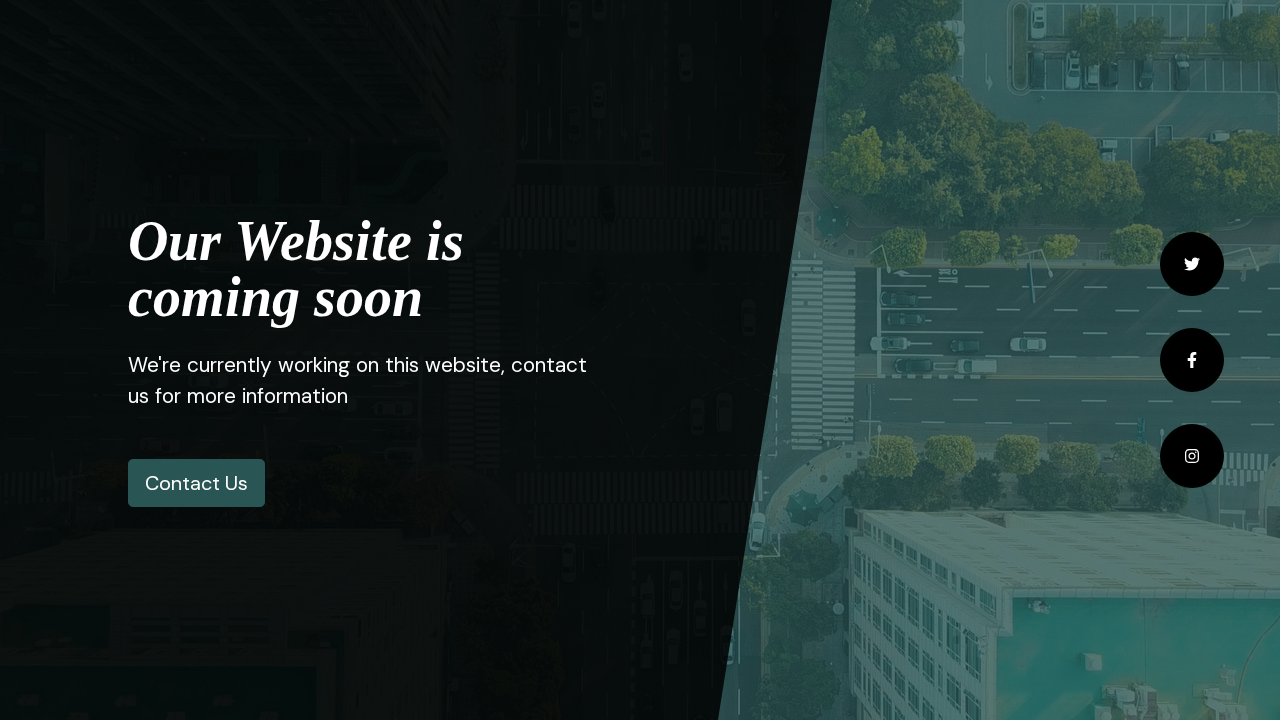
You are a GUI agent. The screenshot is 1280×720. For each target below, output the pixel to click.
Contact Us (196, 483)
